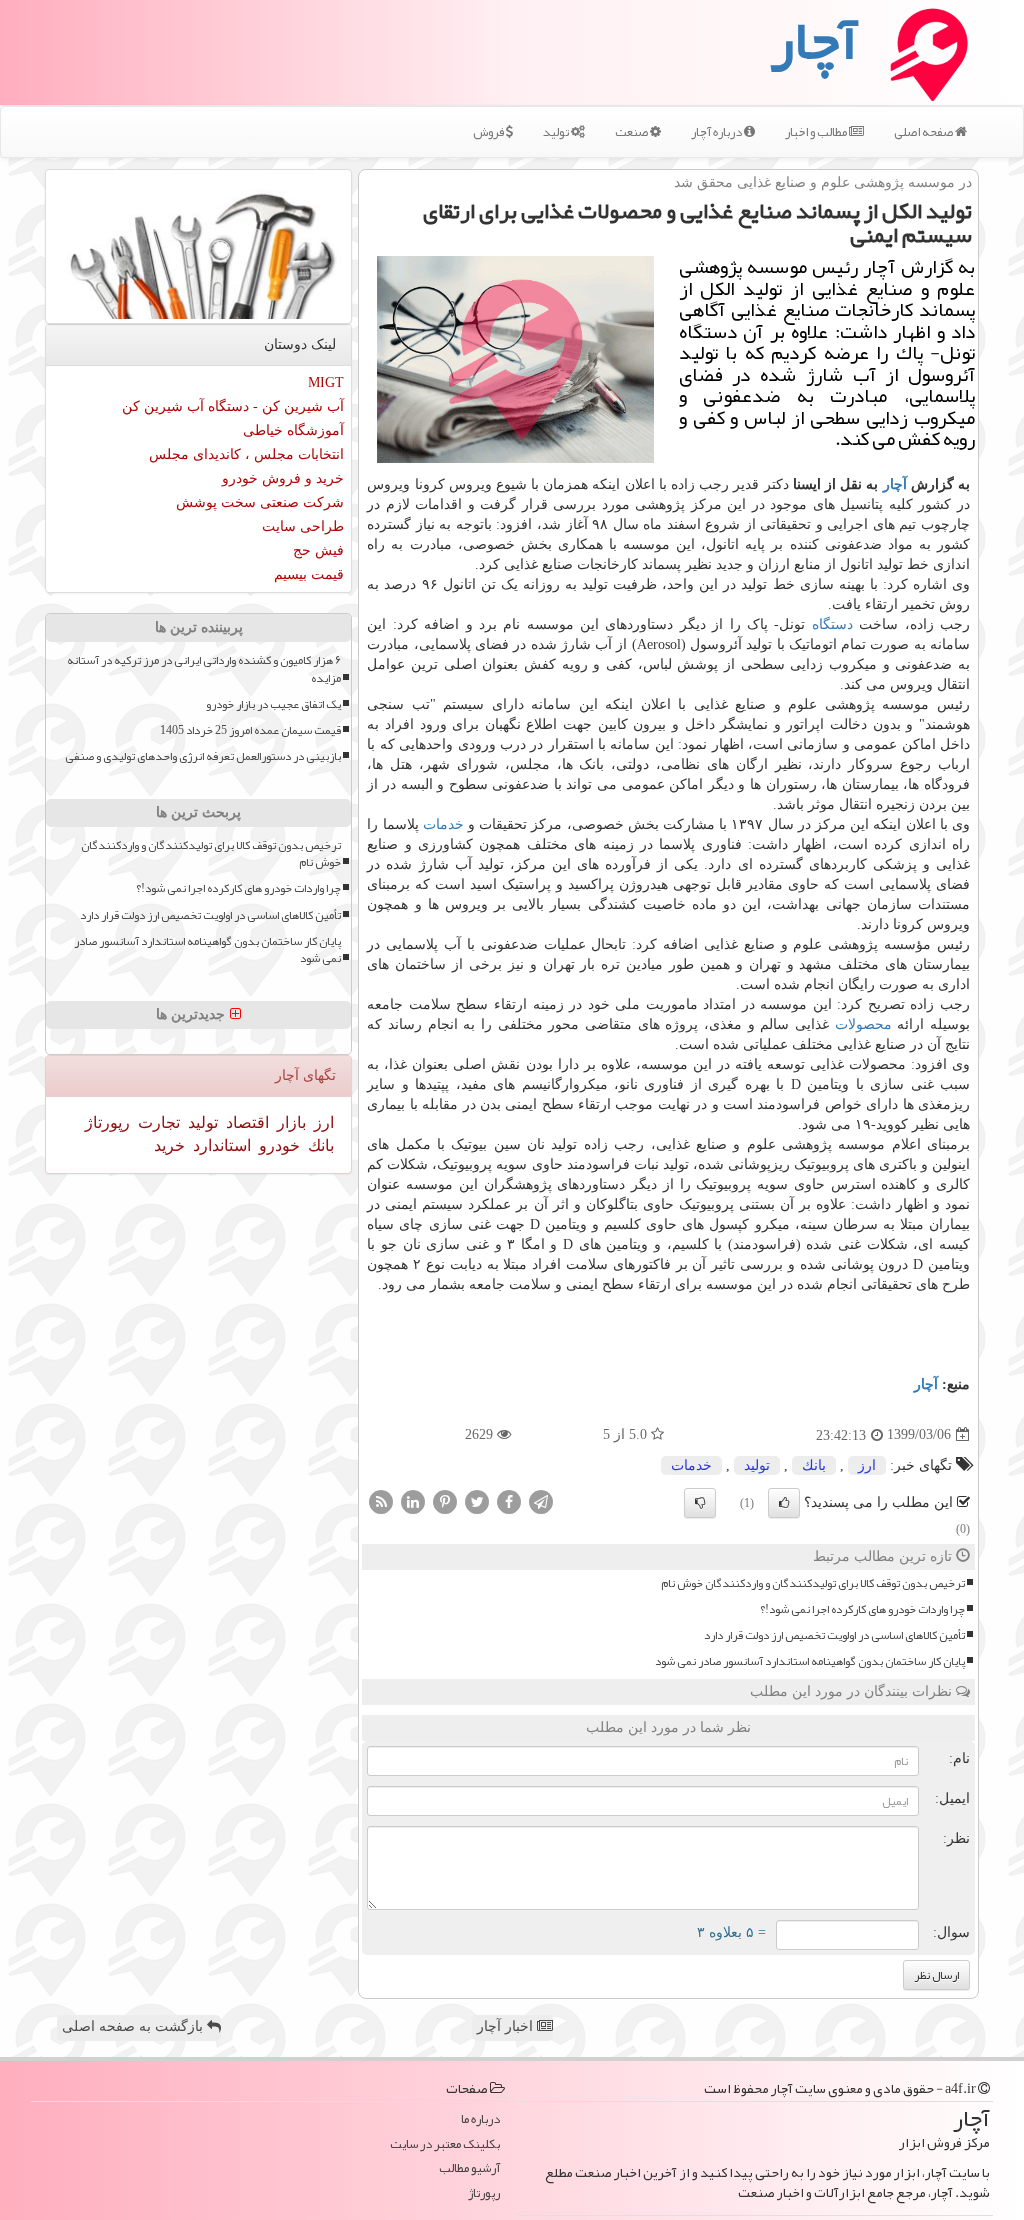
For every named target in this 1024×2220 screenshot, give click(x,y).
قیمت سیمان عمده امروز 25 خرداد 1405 (250, 730)
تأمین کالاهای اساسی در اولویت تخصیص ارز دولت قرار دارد (834, 1635)
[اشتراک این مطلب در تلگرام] (541, 1500)
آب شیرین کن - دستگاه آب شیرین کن (233, 406)
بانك (814, 1465)
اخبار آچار (507, 2026)
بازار (289, 1122)
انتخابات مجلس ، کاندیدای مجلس (246, 454)
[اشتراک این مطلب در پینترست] (445, 1500)
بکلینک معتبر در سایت (445, 2144)
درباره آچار (717, 132)
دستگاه (832, 624)
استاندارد (220, 1145)
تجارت (157, 1122)
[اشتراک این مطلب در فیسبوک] (509, 1500)
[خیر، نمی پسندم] (700, 1503)
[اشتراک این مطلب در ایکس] (477, 1500)
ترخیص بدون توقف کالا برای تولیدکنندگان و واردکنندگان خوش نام (813, 1583)
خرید (169, 1145)
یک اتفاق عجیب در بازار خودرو (273, 704)
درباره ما (480, 2119)
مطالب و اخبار (817, 132)
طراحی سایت (303, 526)
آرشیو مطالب (469, 2168)
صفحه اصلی (924, 132)
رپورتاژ (107, 1122)
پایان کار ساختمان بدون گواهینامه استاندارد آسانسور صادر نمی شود (810, 1661)
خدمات (443, 824)
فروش (489, 132)
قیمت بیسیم (309, 574)
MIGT (326, 382)
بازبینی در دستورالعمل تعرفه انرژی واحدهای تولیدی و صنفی (203, 756)
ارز (867, 1465)
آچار (895, 484)
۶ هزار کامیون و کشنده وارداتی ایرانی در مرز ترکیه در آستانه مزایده (204, 669)
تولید (557, 132)
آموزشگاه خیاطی (293, 430)
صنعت (632, 132)
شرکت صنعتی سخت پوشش (260, 502)
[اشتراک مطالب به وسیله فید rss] (381, 1500)
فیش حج (318, 550)
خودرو (277, 1145)
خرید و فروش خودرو (283, 478)
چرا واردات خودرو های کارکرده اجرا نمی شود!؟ (862, 1609)
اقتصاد (245, 1122)
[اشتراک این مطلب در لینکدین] (413, 1500)
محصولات (863, 1024)
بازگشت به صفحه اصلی (134, 2026)
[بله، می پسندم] (784, 1503)
